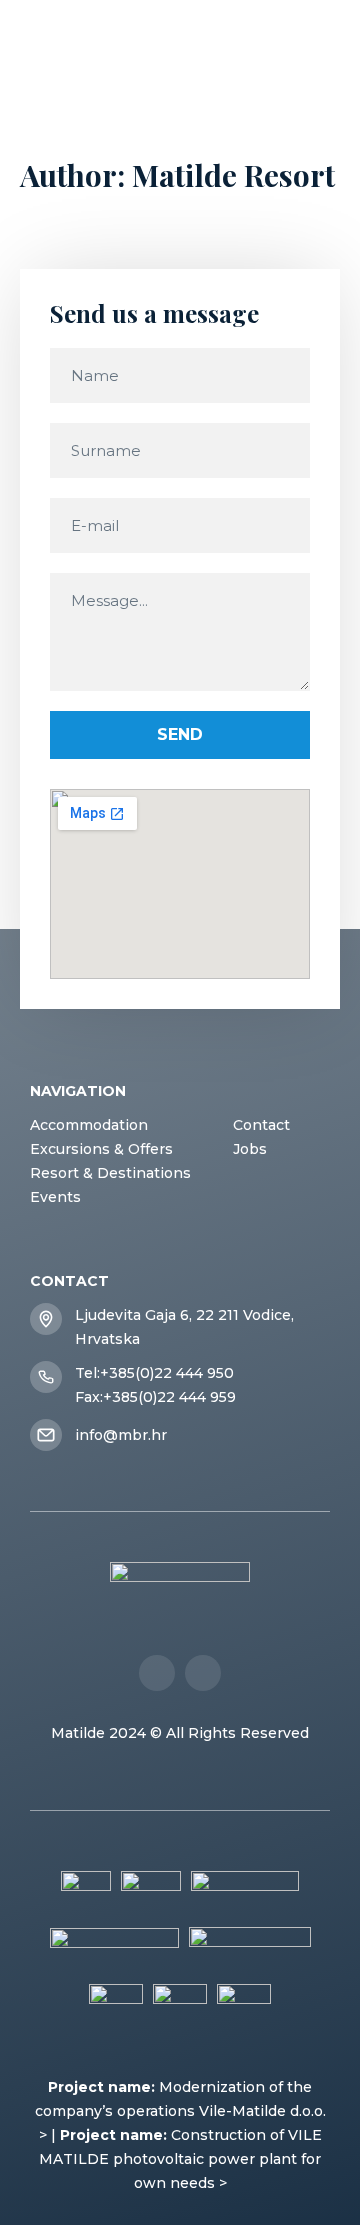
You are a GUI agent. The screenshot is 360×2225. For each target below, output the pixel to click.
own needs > (180, 2183)
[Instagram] (203, 1673)
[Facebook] (157, 1673)
